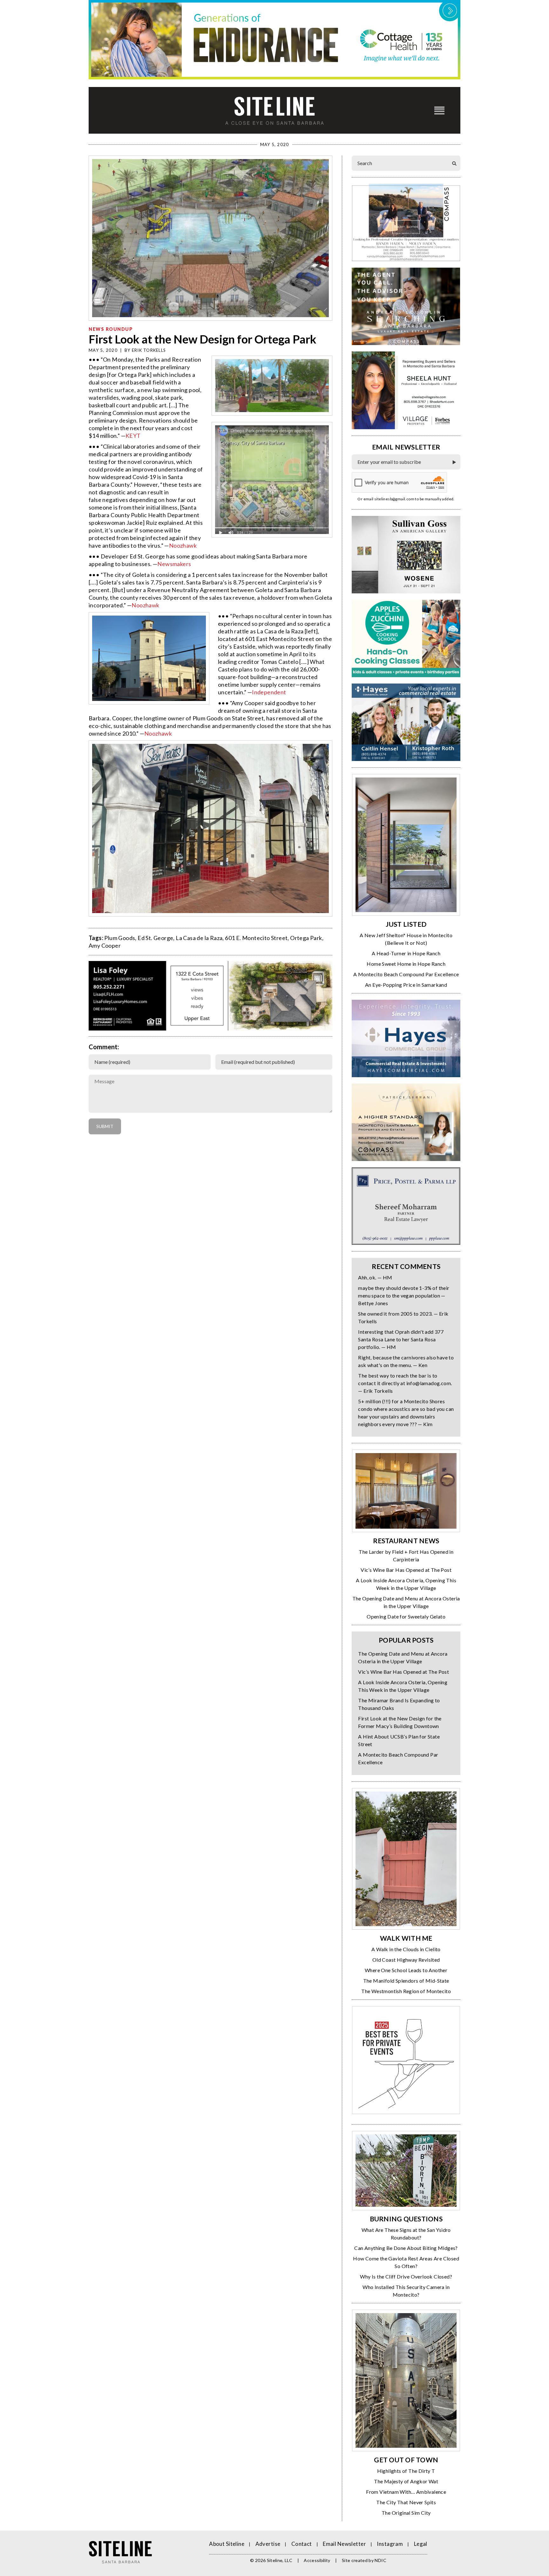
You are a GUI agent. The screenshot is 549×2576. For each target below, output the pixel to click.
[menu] (439, 110)
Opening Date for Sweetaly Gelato (406, 1616)
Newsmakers (174, 564)
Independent (269, 692)
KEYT (133, 436)
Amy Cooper (105, 945)
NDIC (380, 2560)
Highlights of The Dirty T (406, 2471)
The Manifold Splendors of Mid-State (406, 1981)
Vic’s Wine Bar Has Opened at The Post (406, 1570)
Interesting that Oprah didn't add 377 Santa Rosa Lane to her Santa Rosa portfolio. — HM (401, 1339)
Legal (421, 2544)
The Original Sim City (406, 2513)
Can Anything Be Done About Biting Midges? (406, 2248)
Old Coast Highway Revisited (406, 1960)
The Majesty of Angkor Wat (406, 2481)
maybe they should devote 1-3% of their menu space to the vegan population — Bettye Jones (404, 1295)
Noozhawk (183, 545)
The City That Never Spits (406, 2502)
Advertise (268, 2544)
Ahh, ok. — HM (375, 1277)
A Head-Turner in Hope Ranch (406, 953)
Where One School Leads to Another (406, 1970)
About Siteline (227, 2544)
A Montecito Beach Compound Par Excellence (406, 974)
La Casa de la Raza (199, 938)
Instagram (390, 2544)
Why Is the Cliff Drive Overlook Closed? (406, 2276)
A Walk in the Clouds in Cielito (406, 1949)
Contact (302, 2544)
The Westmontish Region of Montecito (406, 1991)
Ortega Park (306, 938)
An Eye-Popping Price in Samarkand (406, 985)
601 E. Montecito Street (256, 938)
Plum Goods (120, 938)
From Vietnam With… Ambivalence (406, 2492)
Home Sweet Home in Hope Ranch (406, 964)
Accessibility (317, 2560)
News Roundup (111, 329)
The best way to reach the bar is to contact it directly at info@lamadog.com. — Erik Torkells (405, 1383)
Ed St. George (155, 938)
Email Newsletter (344, 2544)
